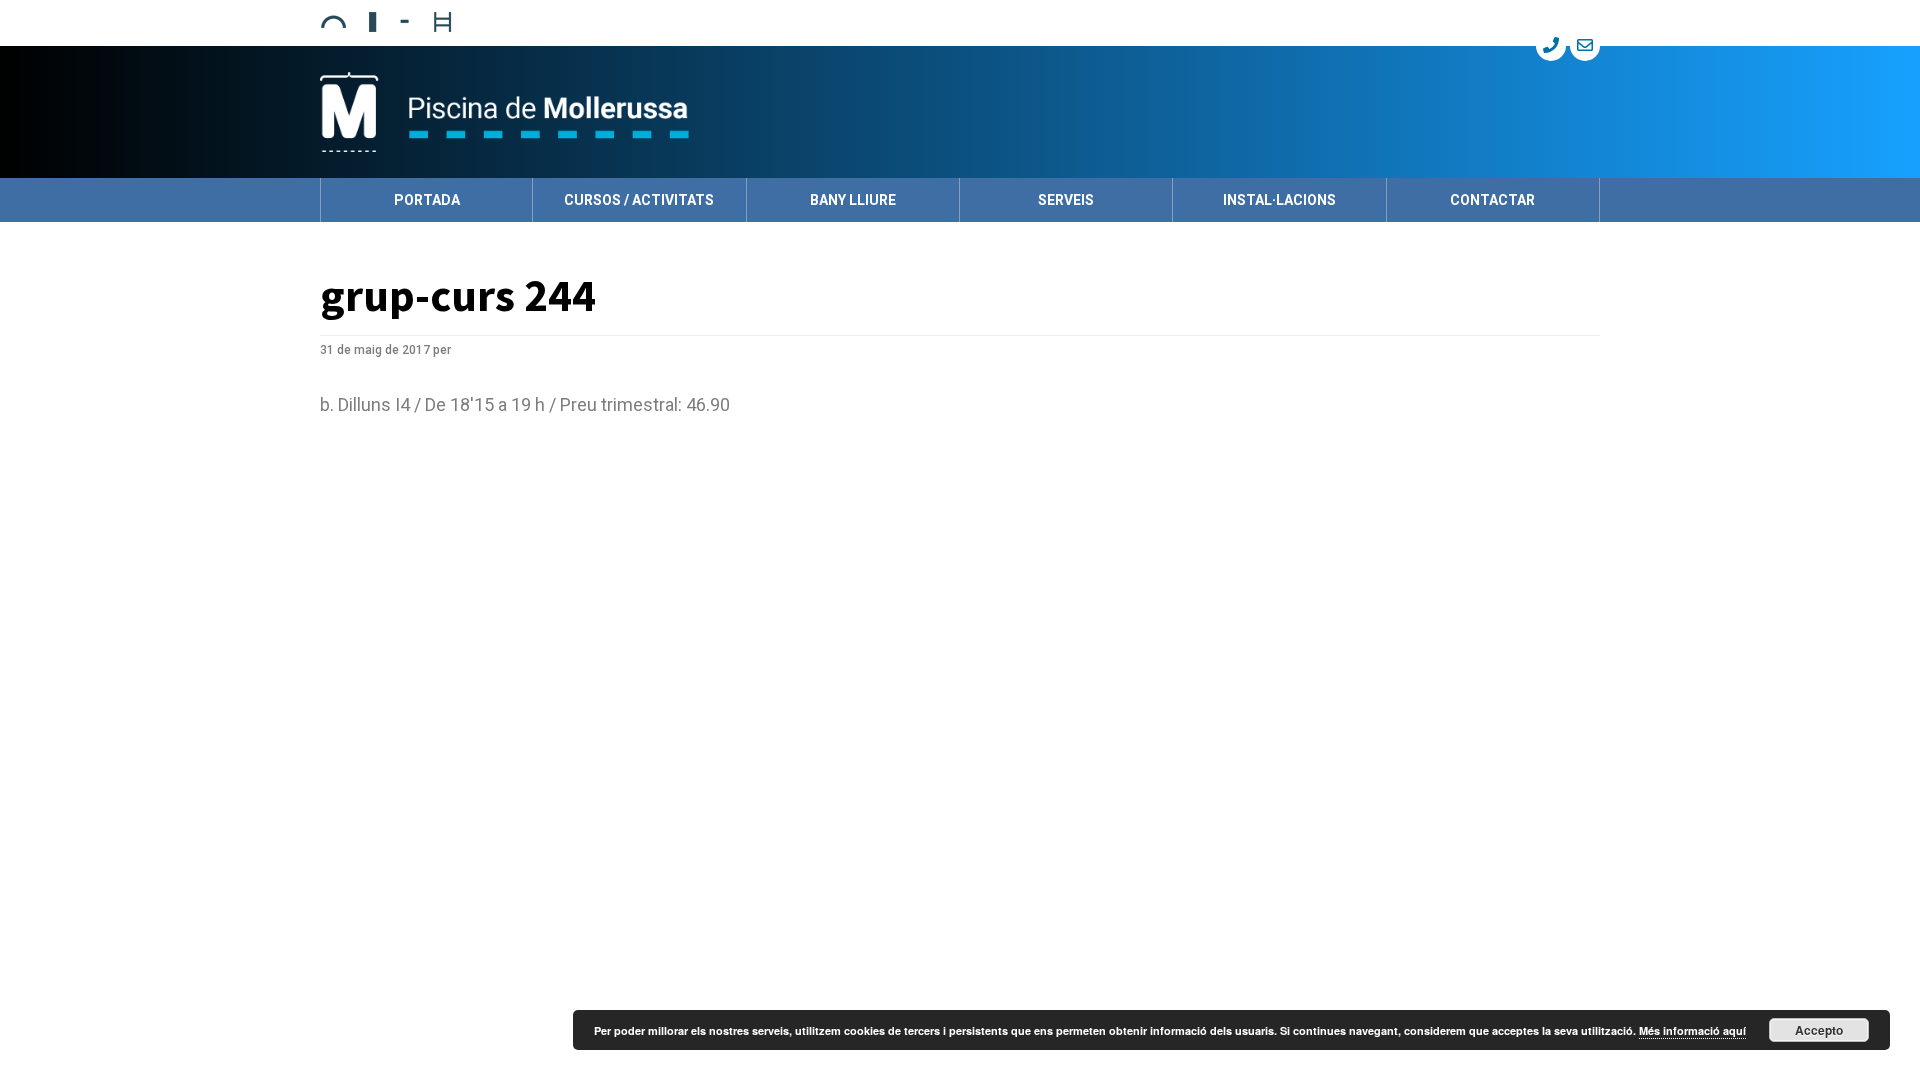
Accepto (1819, 1030)
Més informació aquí (1692, 1030)
